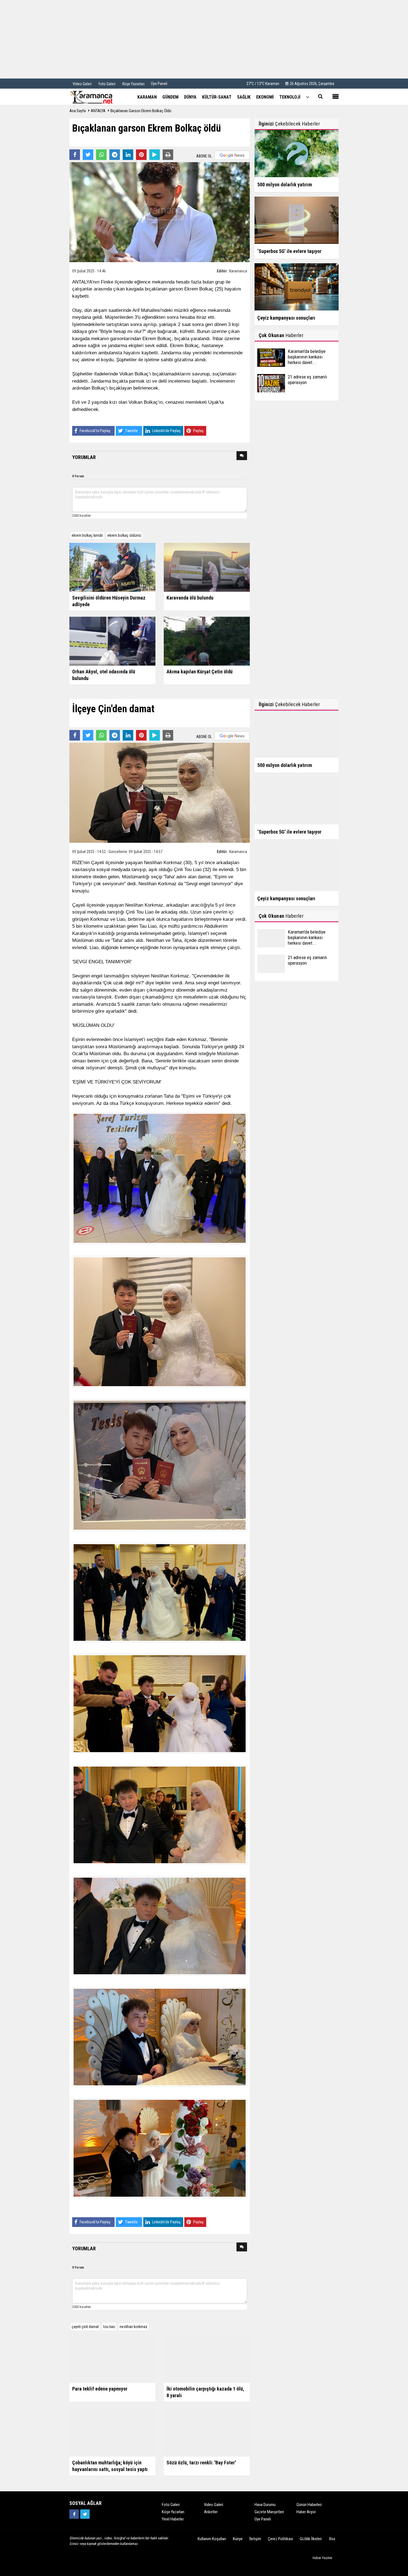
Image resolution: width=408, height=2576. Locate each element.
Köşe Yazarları (173, 2512)
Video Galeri (214, 2505)
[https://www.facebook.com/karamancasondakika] (74, 2514)
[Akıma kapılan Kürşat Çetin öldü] (207, 641)
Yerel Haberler (173, 2519)
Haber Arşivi (306, 2512)
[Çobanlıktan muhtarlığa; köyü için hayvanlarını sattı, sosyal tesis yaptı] (112, 2432)
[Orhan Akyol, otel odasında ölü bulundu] (112, 641)
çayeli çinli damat (85, 2327)
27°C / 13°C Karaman (263, 84)
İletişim (255, 2539)
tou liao (109, 2327)
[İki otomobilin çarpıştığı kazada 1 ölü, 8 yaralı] (207, 2358)
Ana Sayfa (78, 111)
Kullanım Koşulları (212, 2539)
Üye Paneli (159, 84)
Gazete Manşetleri (269, 2512)
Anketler (211, 2512)
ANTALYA (98, 111)
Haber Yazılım (322, 2558)
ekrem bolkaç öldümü (124, 535)
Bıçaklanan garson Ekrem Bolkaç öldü (141, 111)
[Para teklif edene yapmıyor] (112, 2358)
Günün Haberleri (309, 2505)
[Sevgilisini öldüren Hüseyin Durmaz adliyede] (112, 567)
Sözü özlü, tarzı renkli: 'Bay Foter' (201, 2463)
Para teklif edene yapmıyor (100, 2389)
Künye (238, 2539)
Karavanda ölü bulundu (190, 598)
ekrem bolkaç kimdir (87, 535)
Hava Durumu (265, 2505)
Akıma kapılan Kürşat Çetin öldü (200, 672)
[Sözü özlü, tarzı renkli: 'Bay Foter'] (207, 2432)
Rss (332, 2539)
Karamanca (238, 271)
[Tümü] (308, 97)
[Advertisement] (204, 39)
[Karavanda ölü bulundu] (207, 567)
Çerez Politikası (280, 2539)
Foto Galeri (171, 2505)
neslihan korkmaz (134, 2327)
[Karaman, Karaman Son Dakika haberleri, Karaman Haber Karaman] (97, 97)
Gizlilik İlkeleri (311, 2539)
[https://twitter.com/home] (85, 2514)
